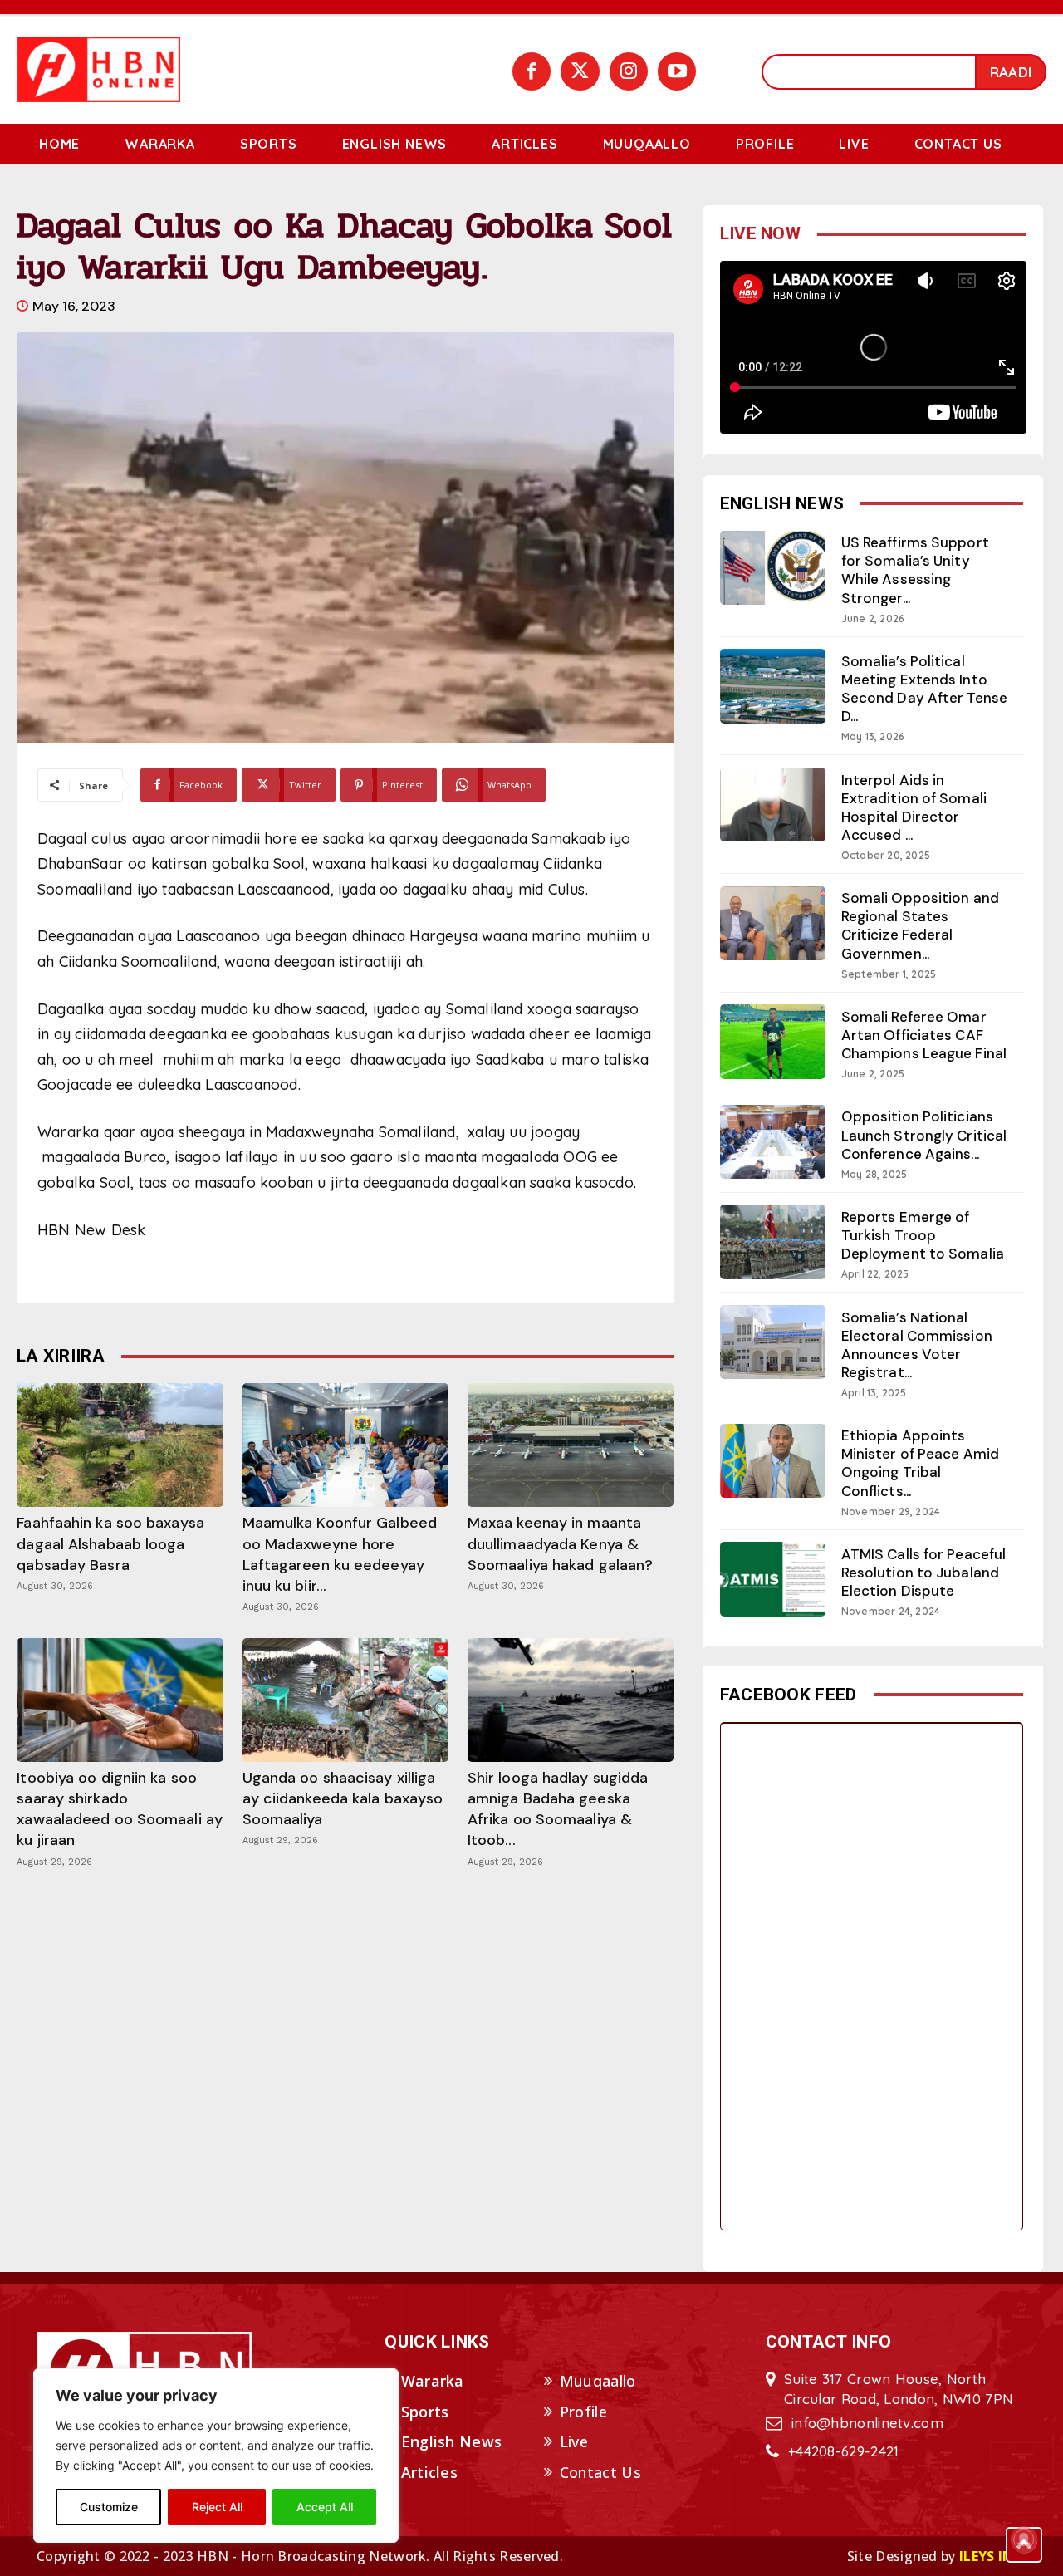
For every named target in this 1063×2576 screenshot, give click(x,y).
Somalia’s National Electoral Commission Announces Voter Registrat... (917, 1345)
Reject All (217, 2507)
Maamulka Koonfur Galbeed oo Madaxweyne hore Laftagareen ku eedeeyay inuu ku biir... (340, 1554)
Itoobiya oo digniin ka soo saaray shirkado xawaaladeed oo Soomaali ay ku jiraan (120, 1809)
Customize (109, 2507)
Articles (429, 2472)
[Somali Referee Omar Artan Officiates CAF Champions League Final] (773, 1041)
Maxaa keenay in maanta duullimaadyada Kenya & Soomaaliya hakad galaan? (560, 1543)
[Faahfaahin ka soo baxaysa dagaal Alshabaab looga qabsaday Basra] (120, 1445)
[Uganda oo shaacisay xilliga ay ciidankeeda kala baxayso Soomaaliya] (345, 1700)
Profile (583, 2412)
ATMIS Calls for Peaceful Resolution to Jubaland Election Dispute (923, 1573)
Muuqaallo (598, 2381)
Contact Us (600, 2472)
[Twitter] (580, 71)
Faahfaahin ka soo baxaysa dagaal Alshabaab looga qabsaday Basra (110, 1543)
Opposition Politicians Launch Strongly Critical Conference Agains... (924, 1135)
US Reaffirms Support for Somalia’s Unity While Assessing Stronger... (915, 570)
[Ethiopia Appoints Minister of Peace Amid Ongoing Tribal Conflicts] (773, 1461)
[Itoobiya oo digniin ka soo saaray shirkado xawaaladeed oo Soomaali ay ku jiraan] (120, 1700)
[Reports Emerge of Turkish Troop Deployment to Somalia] (773, 1241)
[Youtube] (677, 71)
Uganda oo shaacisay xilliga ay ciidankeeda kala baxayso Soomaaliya (343, 1798)
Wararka (433, 2381)
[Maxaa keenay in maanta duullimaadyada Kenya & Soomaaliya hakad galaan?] (571, 1445)
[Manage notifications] (1024, 2539)
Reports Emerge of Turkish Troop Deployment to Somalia (923, 1235)
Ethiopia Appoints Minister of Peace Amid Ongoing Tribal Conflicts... (920, 1463)
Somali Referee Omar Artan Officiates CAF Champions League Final (924, 1035)
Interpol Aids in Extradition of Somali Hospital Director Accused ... (914, 807)
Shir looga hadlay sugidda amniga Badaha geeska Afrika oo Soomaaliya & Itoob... (558, 1809)
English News (452, 2441)
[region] (216, 2456)
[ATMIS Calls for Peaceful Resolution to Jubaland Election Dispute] (773, 1579)
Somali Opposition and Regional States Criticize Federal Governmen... (920, 925)
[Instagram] (629, 71)
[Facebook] (531, 71)
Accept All (325, 2507)
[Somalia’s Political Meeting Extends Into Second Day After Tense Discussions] (773, 686)
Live (574, 2441)
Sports (425, 2412)
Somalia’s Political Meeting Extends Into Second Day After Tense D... (924, 689)
